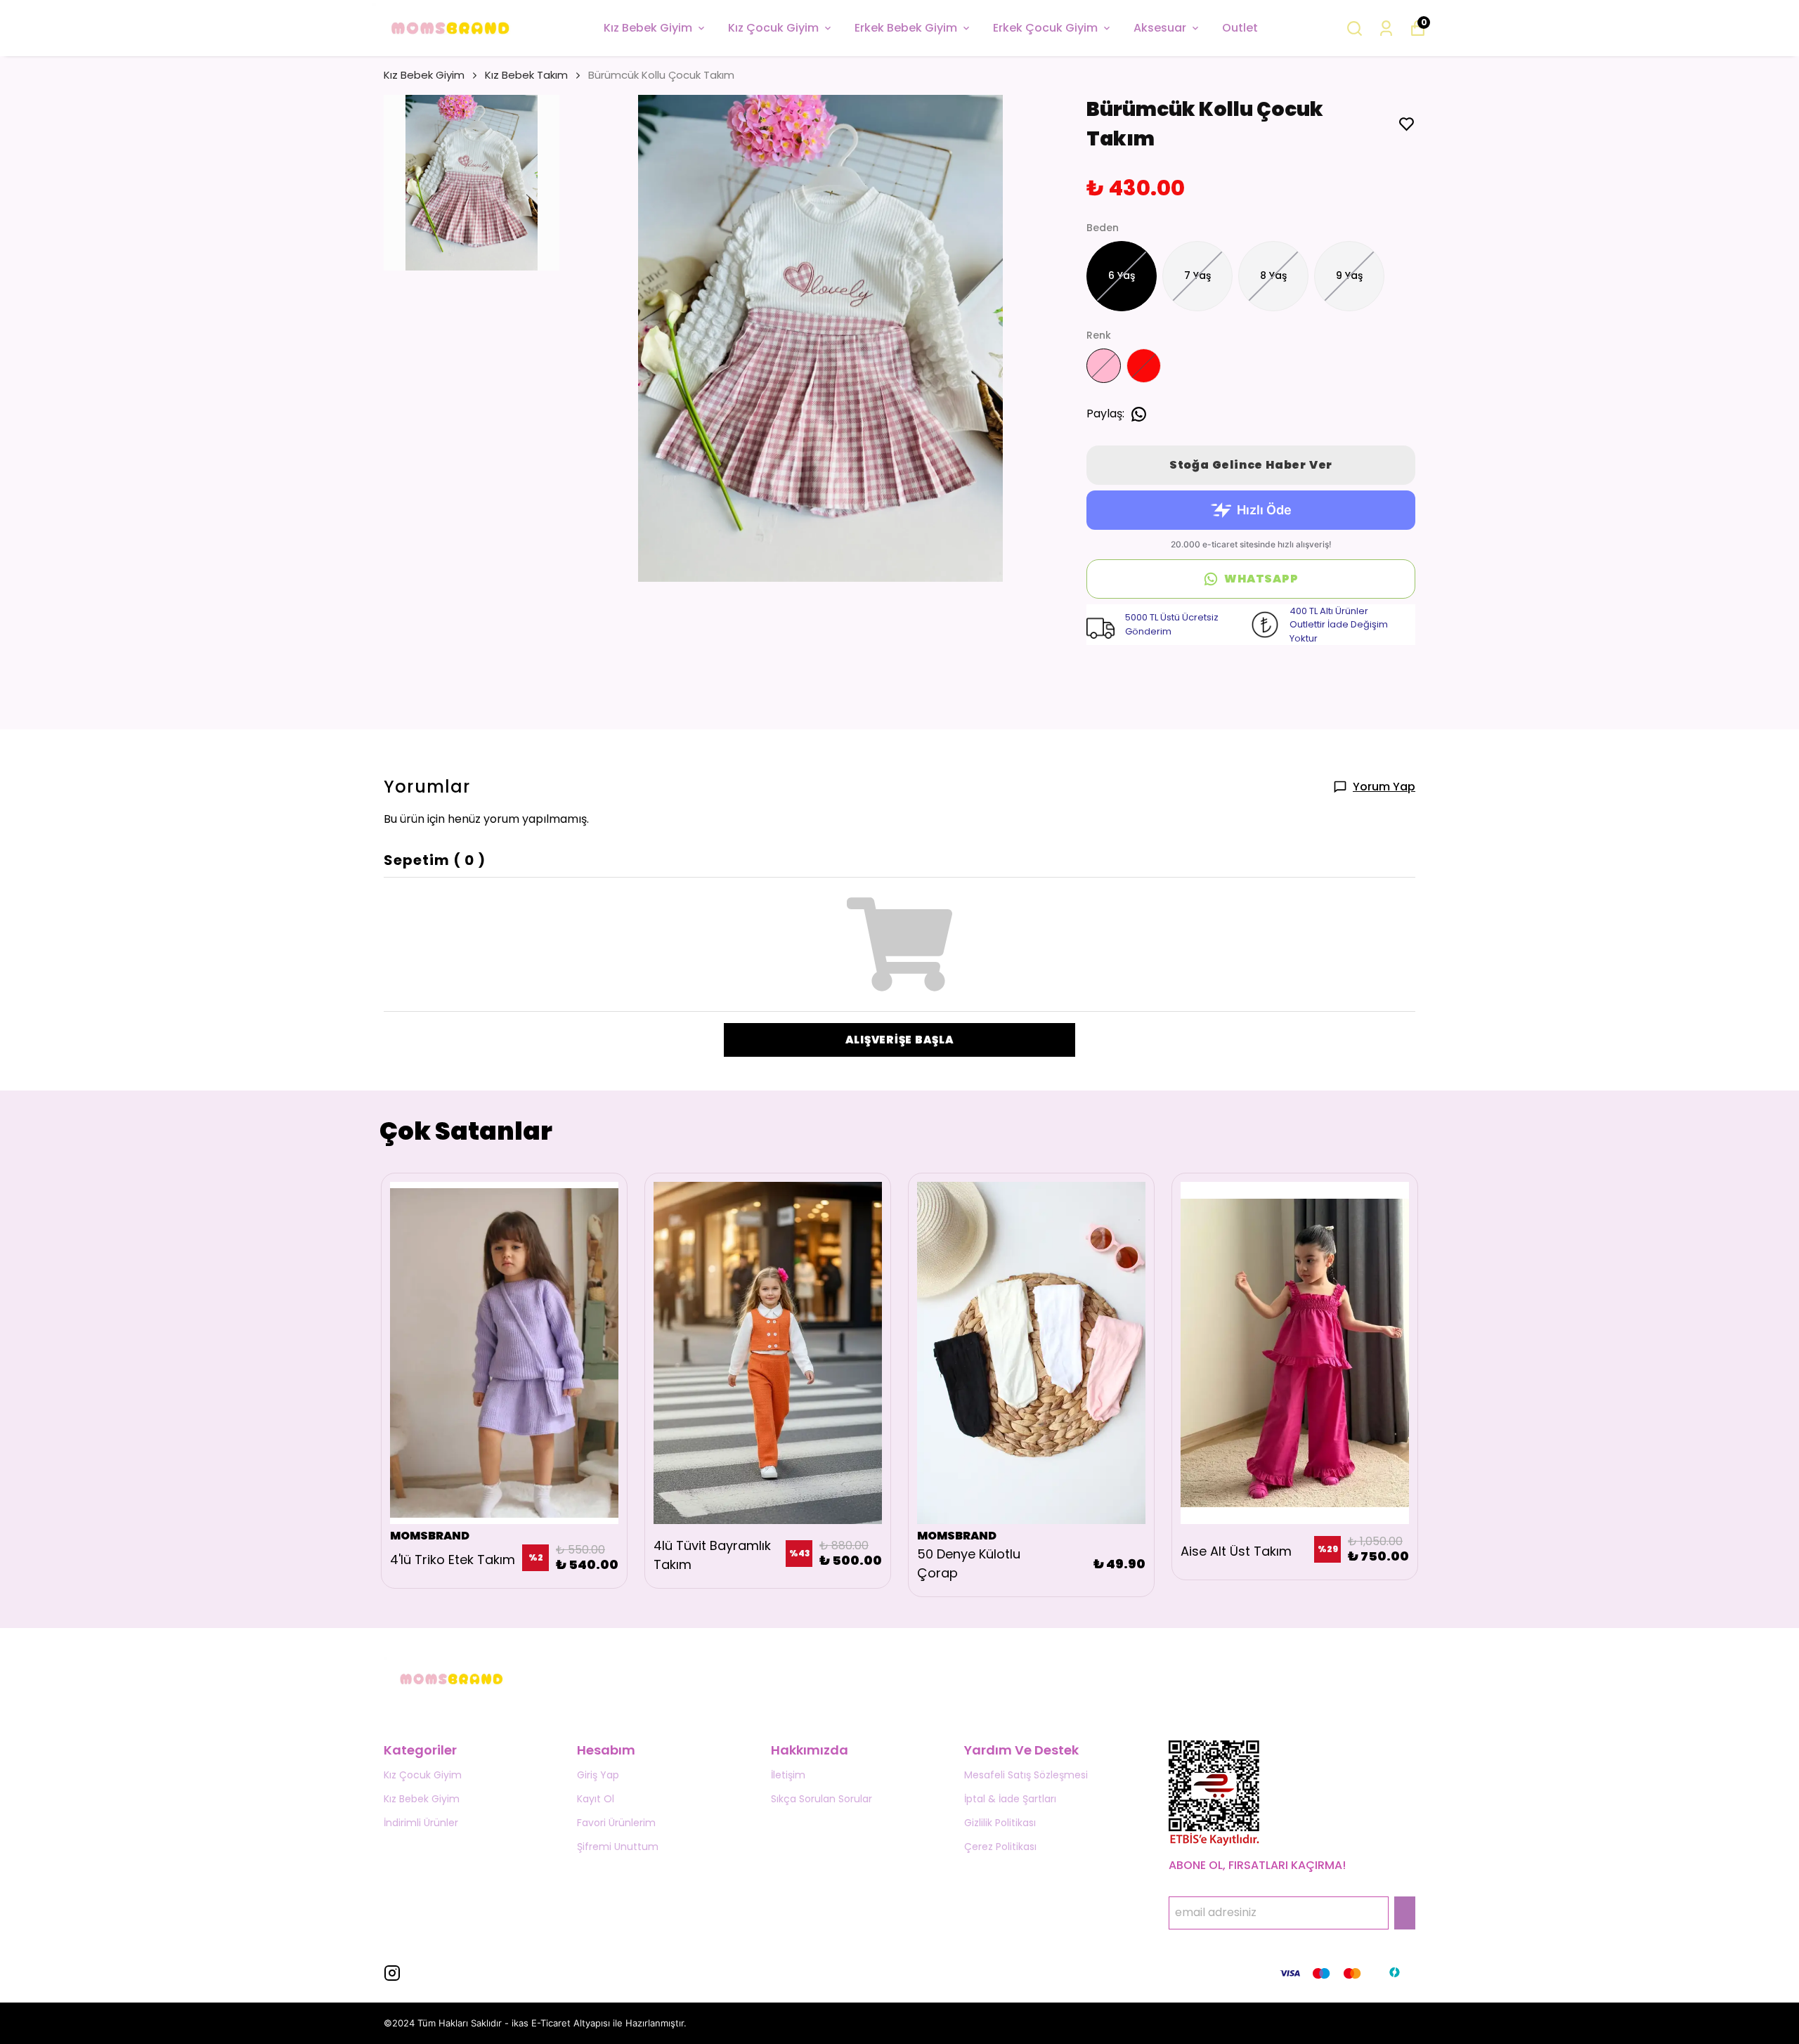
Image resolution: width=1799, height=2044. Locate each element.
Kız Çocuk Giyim (773, 28)
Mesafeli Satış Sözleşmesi (1026, 1775)
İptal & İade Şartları (1010, 1799)
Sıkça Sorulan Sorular (821, 1799)
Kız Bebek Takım (526, 75)
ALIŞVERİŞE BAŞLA (900, 1040)
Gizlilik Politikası (1000, 1823)
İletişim (788, 1775)
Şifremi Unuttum (618, 1847)
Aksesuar (1160, 28)
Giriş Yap (598, 1775)
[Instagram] (392, 1973)
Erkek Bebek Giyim (906, 28)
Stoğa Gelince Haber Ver (1251, 465)
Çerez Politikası (1000, 1847)
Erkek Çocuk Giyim (1045, 28)
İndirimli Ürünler (421, 1823)
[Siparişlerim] (1386, 28)
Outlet (1240, 28)
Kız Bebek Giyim (648, 28)
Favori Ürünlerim (616, 1823)
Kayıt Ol (596, 1799)
